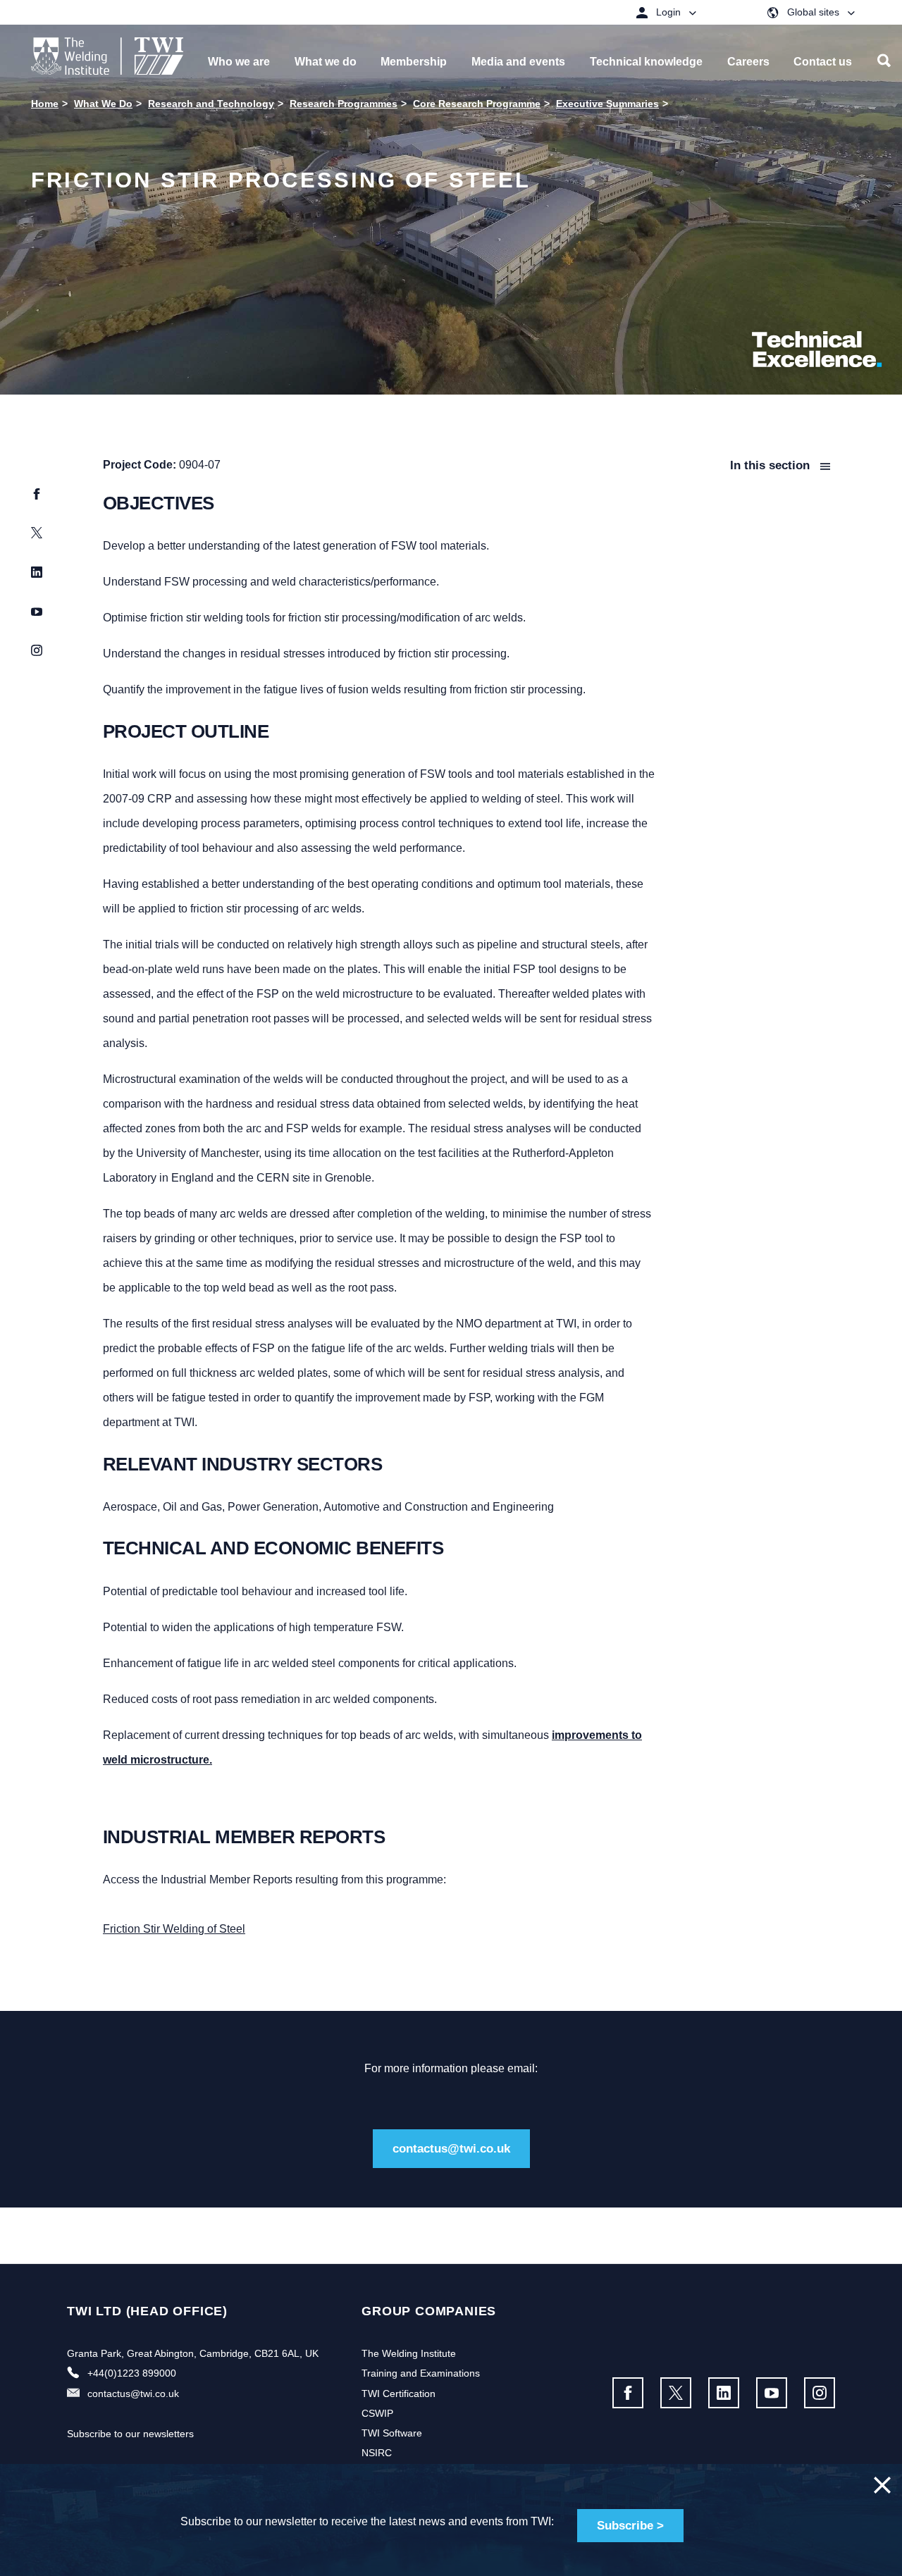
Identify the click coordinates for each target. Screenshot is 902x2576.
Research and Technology (211, 104)
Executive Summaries (607, 104)
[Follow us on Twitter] (676, 2393)
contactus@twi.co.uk (451, 2149)
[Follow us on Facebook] (628, 2393)
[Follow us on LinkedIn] (724, 2393)
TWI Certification (399, 2394)
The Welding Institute (409, 2353)
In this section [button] (772, 465)
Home (45, 104)
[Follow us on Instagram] (820, 2393)
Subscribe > (630, 2526)
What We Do (103, 104)
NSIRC (377, 2453)
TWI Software (392, 2433)
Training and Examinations (421, 2373)
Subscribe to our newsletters (130, 2434)
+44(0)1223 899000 (132, 2373)
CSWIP (377, 2413)
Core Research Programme (477, 104)
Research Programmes (344, 104)
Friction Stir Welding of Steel (174, 1929)
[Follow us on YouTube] (772, 2393)
